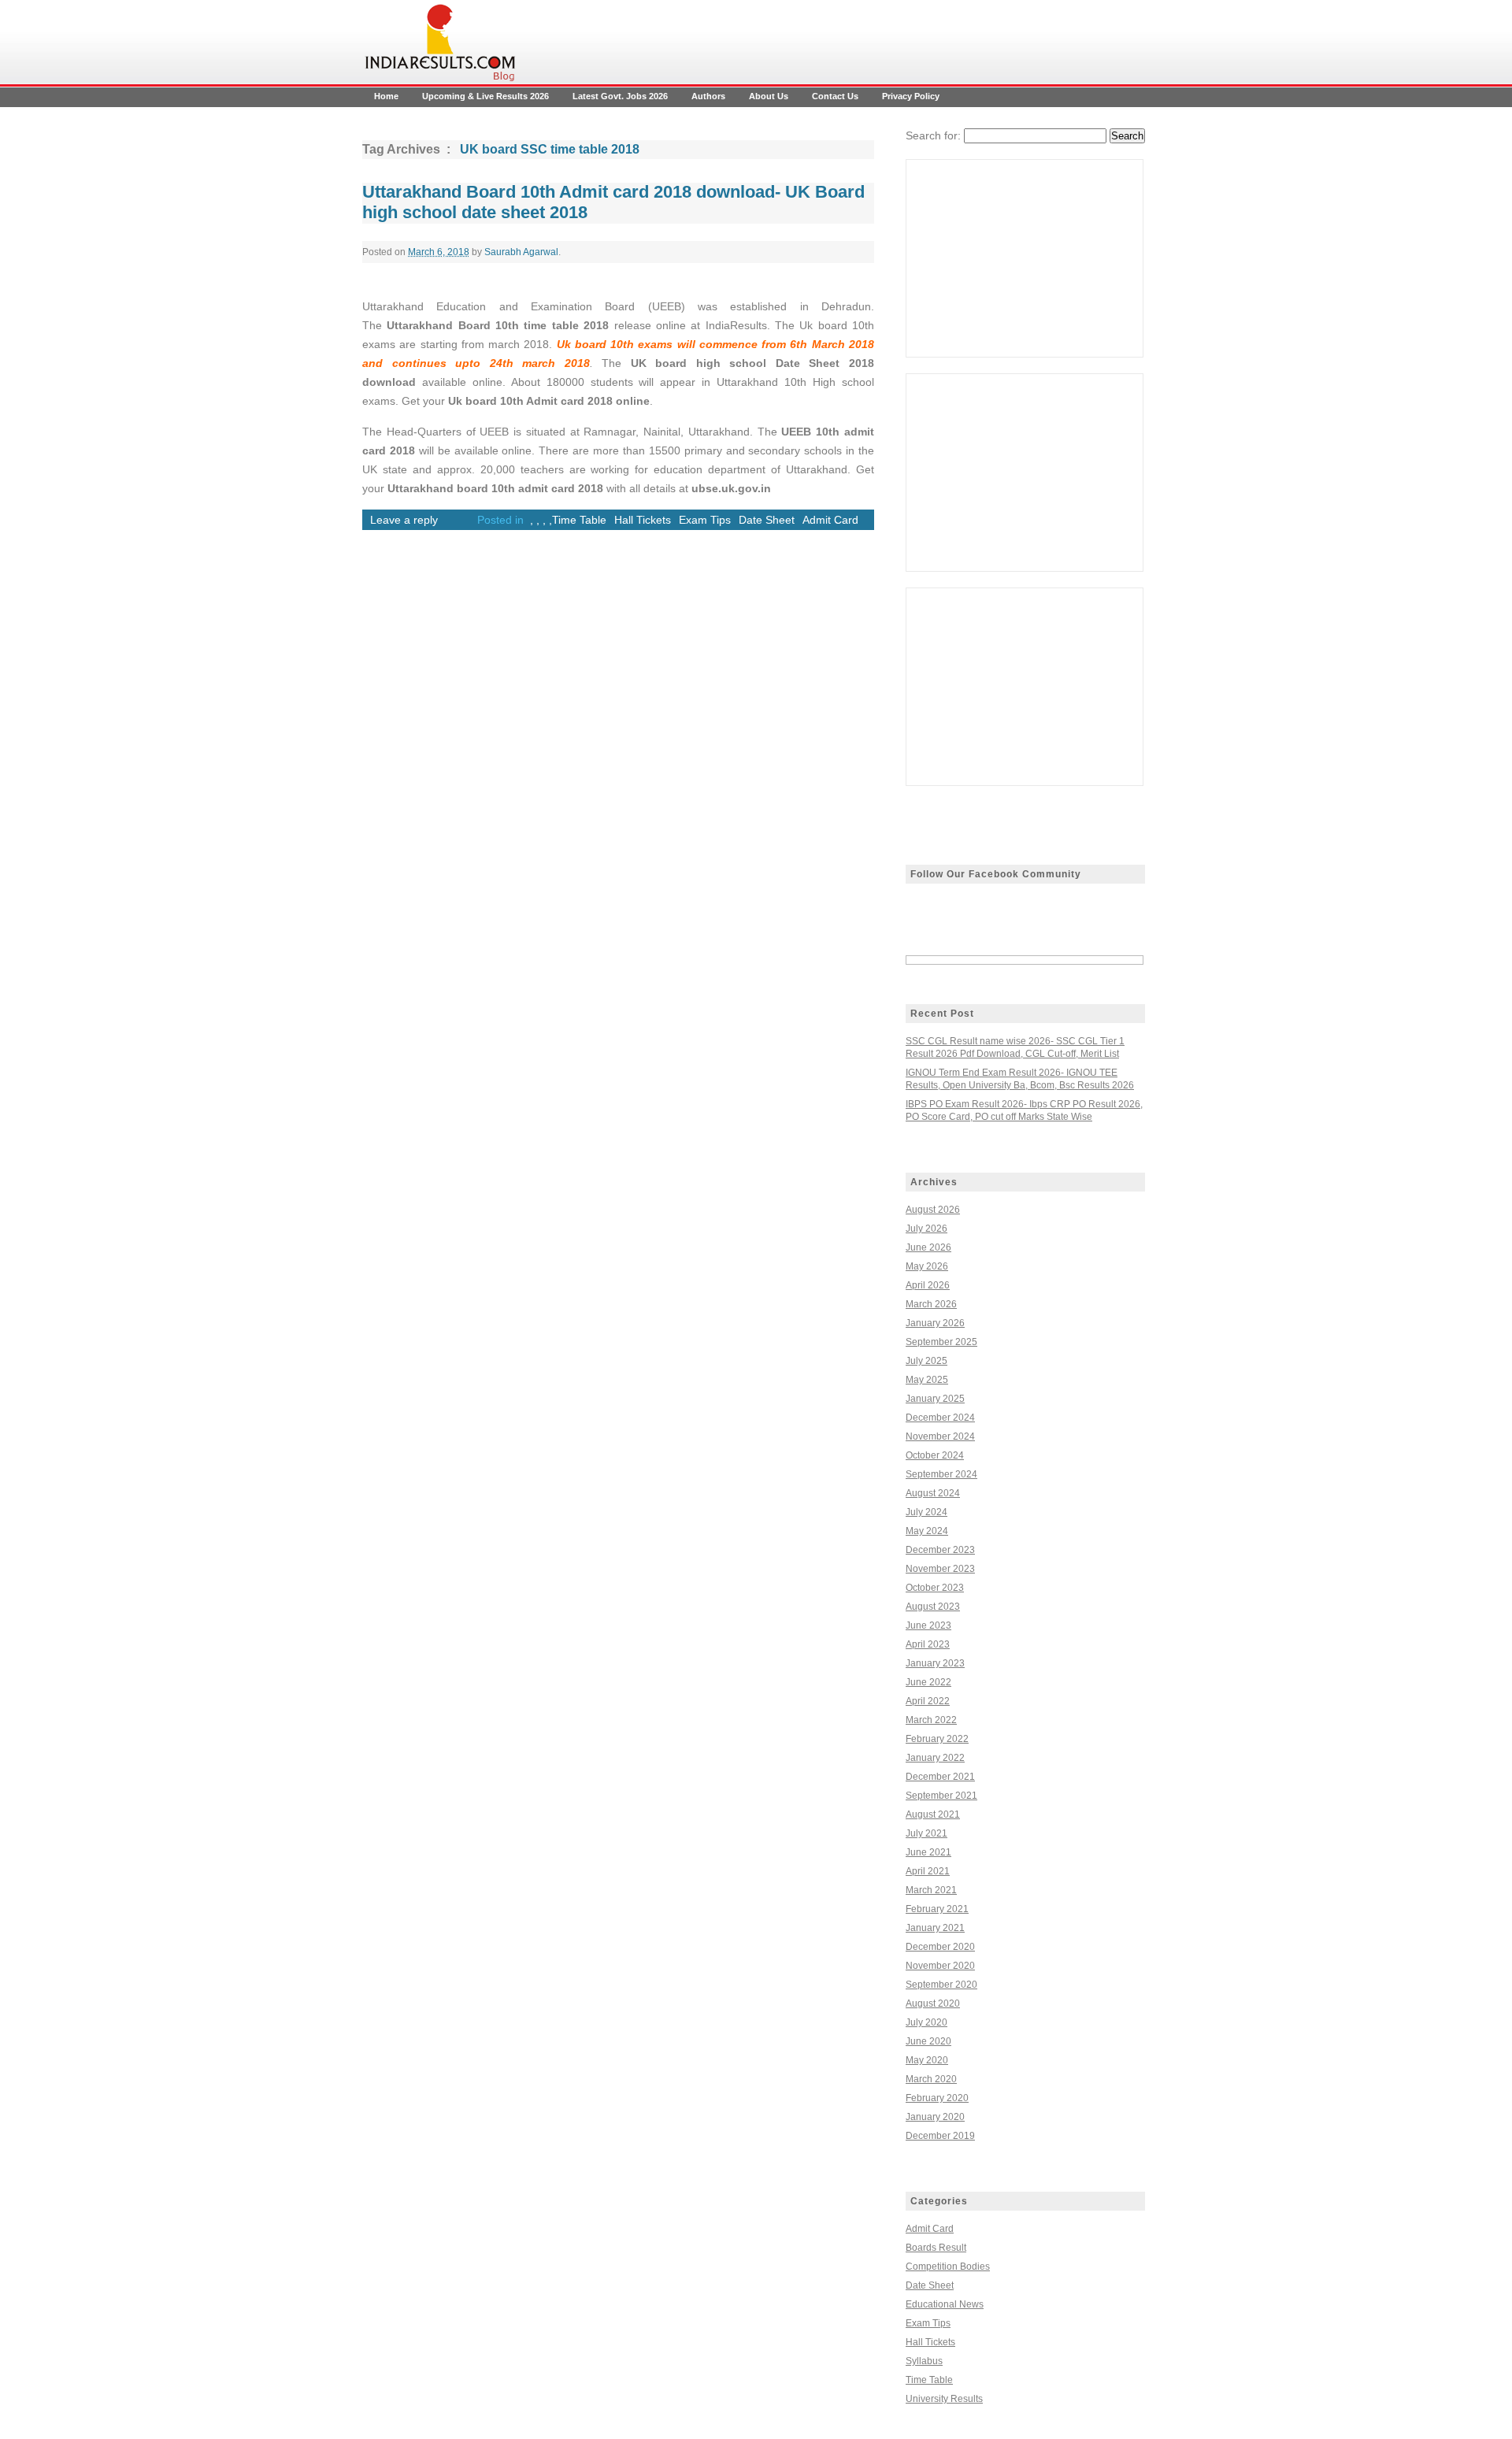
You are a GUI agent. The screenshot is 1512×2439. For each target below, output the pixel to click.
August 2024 (933, 1493)
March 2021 (931, 1890)
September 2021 (941, 1796)
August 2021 (933, 1814)
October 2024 (935, 1455)
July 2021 (926, 1833)
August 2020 (933, 2003)
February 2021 (937, 1909)
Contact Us (835, 96)
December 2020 (940, 1947)
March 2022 (931, 1720)
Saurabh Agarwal (521, 252)
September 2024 (941, 1474)
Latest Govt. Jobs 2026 (620, 96)
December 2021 (940, 1777)
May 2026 (927, 1266)
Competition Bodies (948, 2267)
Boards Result (936, 2248)
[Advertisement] (1025, 258)
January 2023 (935, 1663)
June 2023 (928, 1625)
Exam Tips (705, 520)
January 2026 (935, 1323)
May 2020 (927, 2060)
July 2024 (926, 1512)
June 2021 (928, 1852)
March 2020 (931, 2079)
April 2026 (928, 1285)
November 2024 (940, 1436)
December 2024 (940, 1418)
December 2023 (940, 1550)
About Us (769, 96)
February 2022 (937, 1739)
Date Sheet (767, 520)
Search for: (933, 135)
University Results (944, 2399)
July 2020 (926, 2022)
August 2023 (933, 1607)
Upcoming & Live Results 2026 (485, 96)
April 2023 (928, 1644)
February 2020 (937, 2098)
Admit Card (830, 520)
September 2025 (941, 1342)
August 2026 (933, 1210)
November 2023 (940, 1569)
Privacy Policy (911, 96)
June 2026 (928, 1247)
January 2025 (935, 1399)
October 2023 (935, 1588)
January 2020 (935, 2117)
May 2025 (927, 1380)
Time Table (579, 520)
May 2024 (927, 1531)
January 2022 (935, 1758)
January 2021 (935, 1928)
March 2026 (931, 1304)
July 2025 (926, 1361)
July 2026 (926, 1229)
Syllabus (924, 2361)
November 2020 (940, 1966)
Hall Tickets (643, 520)
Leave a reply (404, 520)
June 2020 (928, 2041)
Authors (708, 96)
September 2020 (941, 1985)
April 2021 (928, 1871)
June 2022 (928, 1682)
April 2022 (928, 1701)
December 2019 (940, 2136)
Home (386, 96)
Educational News (945, 2304)
